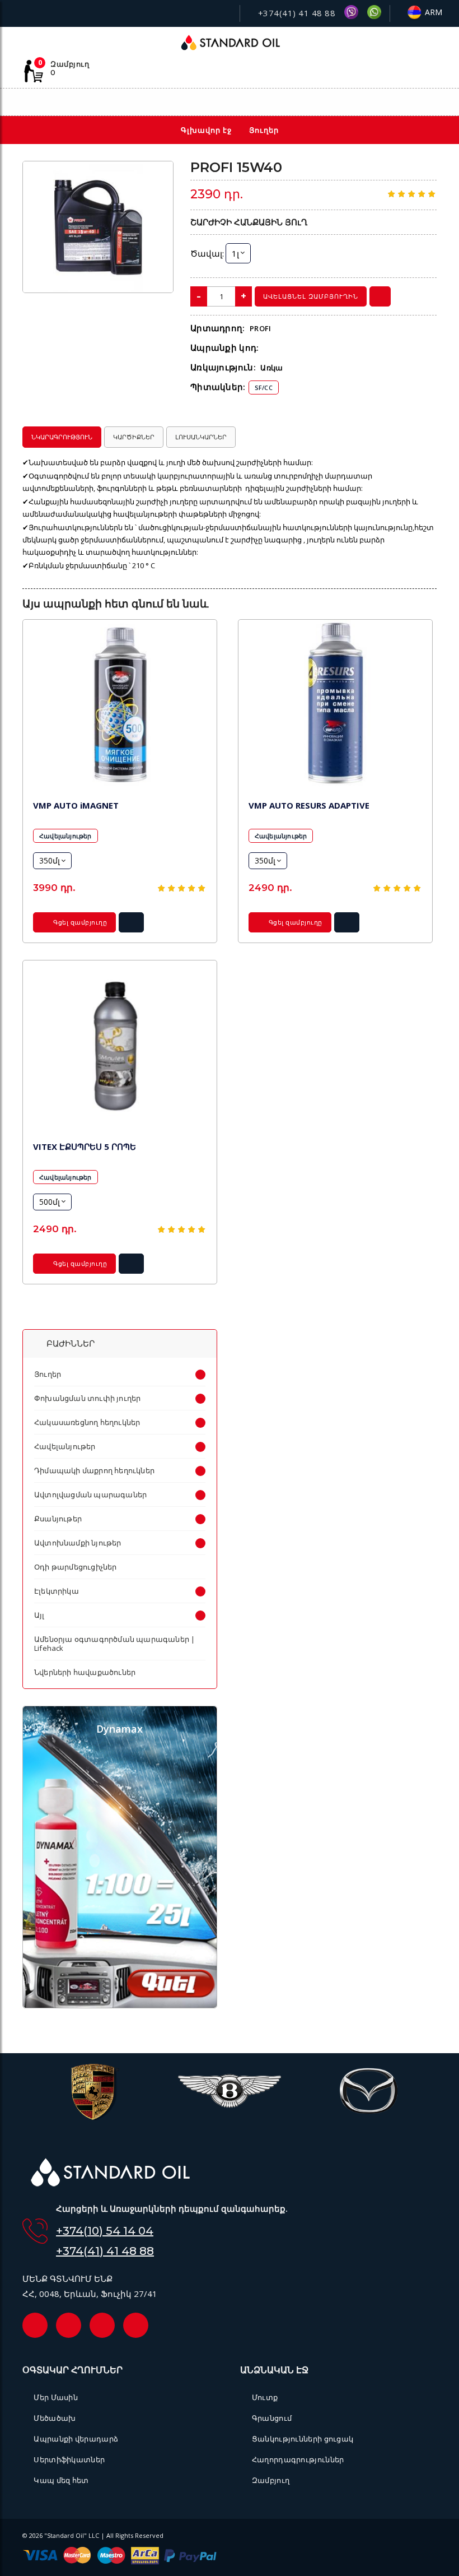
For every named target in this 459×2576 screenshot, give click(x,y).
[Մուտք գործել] (406, 102)
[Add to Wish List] (157, 177)
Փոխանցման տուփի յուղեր (87, 1398)
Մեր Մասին (56, 2397)
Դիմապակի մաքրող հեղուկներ (94, 1470)
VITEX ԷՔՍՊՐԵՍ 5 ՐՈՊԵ (85, 1147)
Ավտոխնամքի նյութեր (78, 1543)
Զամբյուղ (271, 2480)
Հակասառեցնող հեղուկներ (87, 1422)
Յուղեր (48, 1374)
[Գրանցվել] (431, 103)
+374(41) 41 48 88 (295, 13)
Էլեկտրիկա (57, 1591)
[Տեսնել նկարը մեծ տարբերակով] (98, 227)
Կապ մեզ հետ (61, 2480)
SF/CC (264, 387)
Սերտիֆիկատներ (69, 2459)
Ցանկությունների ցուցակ (303, 2439)
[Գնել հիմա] (380, 296)
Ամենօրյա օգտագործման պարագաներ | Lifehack (114, 1644)
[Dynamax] (120, 2005)
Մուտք (265, 2397)
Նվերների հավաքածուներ (85, 1672)
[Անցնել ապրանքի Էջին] (120, 705)
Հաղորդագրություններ (298, 2459)
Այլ (39, 1615)
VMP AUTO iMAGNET (76, 805)
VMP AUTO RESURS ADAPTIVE (309, 805)
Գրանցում (272, 2418)
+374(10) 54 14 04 (105, 2231)
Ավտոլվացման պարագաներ (90, 1494)
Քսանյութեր (58, 1519)
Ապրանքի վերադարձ (76, 2439)
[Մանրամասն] (132, 926)
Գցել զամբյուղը (79, 922)
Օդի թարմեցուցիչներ (76, 1567)
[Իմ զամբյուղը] (382, 103)
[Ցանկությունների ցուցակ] (357, 103)
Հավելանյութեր (65, 836)
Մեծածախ (55, 2418)
